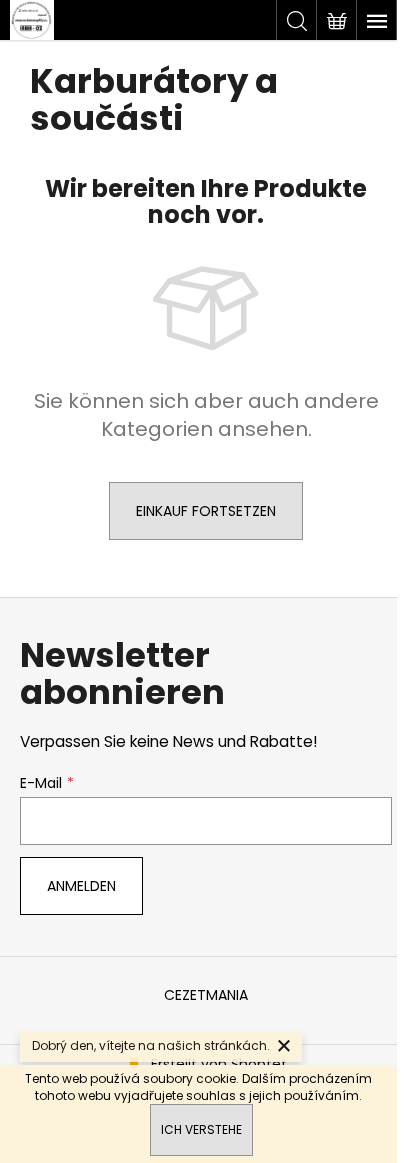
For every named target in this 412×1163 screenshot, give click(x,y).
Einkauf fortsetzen (206, 511)
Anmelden (81, 886)
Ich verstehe (201, 1129)
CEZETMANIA (206, 995)
